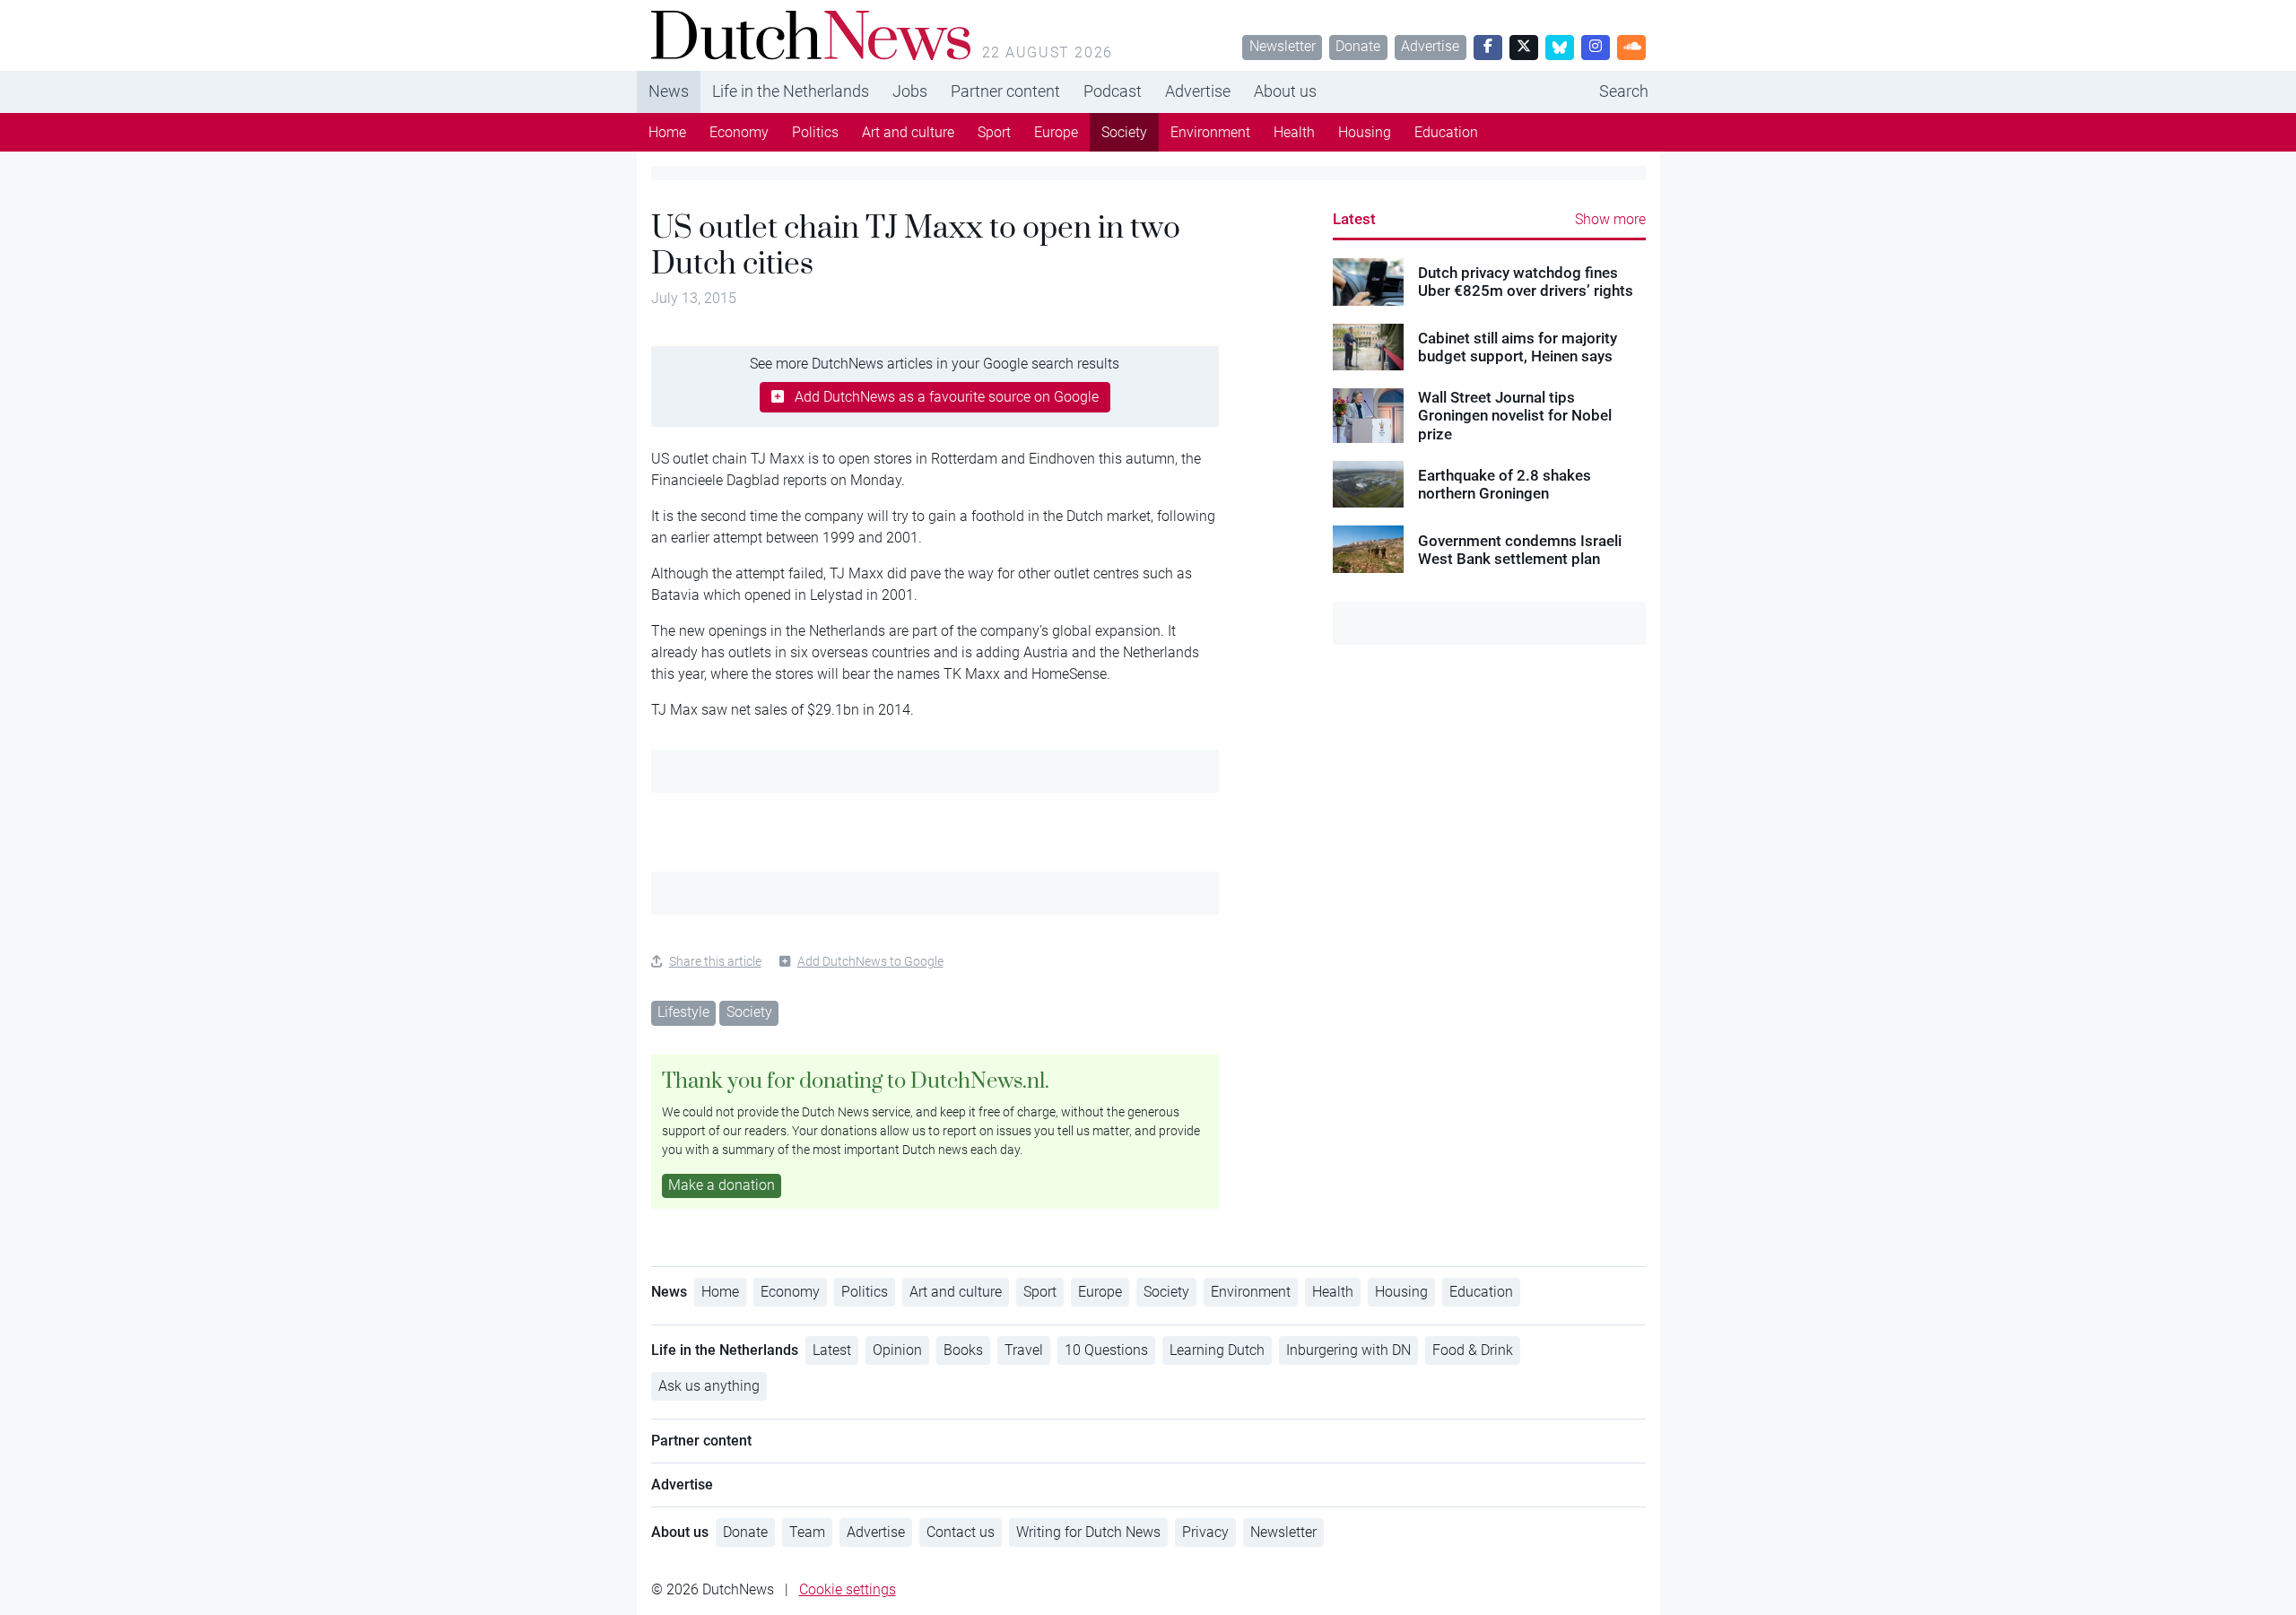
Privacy (1205, 1532)
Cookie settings (848, 1589)
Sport (994, 132)
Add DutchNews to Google (870, 961)
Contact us (961, 1532)
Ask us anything (709, 1386)
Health (1294, 132)
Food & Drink (1473, 1350)
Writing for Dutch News (1088, 1532)
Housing (1365, 132)
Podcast (1113, 91)
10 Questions (1106, 1350)
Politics (815, 132)
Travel (1024, 1350)
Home (667, 132)
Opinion (897, 1350)
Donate (1358, 46)
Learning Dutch (1217, 1350)
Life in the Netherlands (791, 91)
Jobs (910, 91)
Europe (1056, 132)
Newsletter (1283, 46)
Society (1124, 132)
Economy (739, 132)
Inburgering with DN (1348, 1350)
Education (1446, 132)
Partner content (1005, 91)
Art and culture (908, 132)
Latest (1354, 219)
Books (963, 1350)
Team (807, 1532)
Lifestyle (683, 1012)
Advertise (1430, 46)
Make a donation (722, 1185)
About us (1285, 91)
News (669, 91)
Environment (1210, 132)
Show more (1610, 219)
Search (1624, 91)
